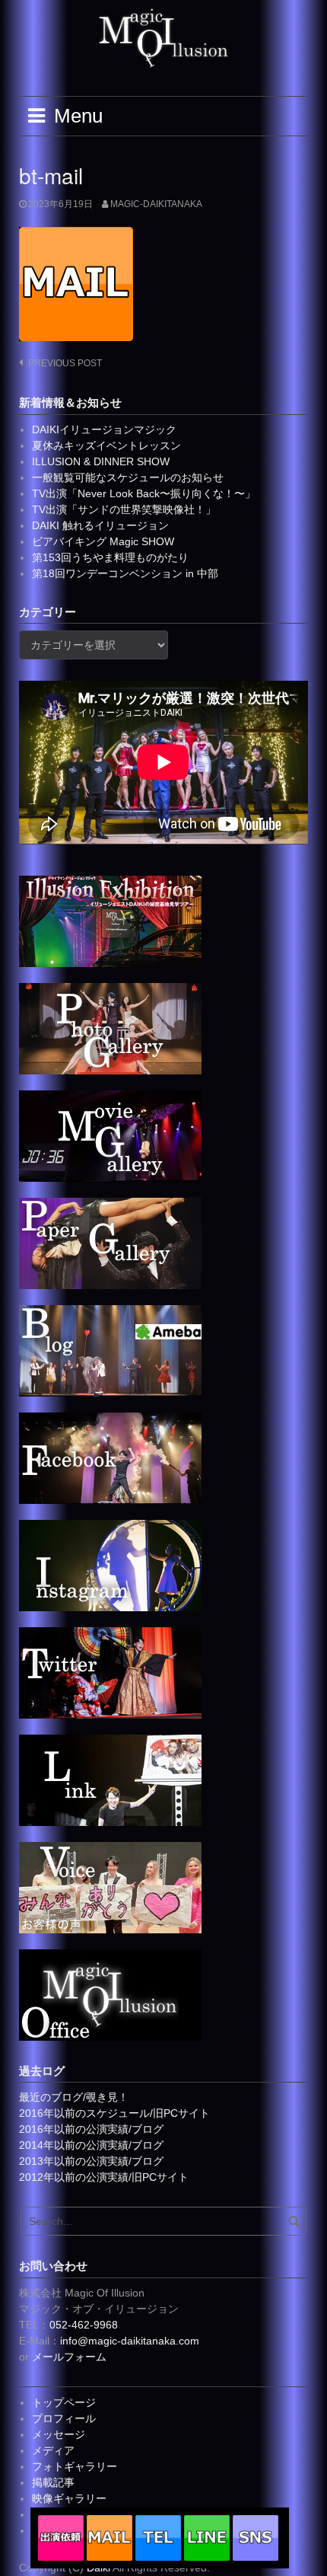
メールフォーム (69, 2357)
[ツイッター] (110, 1672)
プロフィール (64, 2418)
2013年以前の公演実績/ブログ (91, 2161)
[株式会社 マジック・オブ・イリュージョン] (110, 1994)
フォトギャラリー (75, 2466)
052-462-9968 (84, 2325)
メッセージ (59, 2434)
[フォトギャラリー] (110, 1028)
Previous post (65, 363)
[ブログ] (110, 1350)
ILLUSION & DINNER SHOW (101, 461)
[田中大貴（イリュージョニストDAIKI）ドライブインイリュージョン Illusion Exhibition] (110, 921)
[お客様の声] (110, 1887)
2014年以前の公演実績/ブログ (91, 2145)
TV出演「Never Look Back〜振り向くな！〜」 (144, 493)
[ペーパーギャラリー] (110, 1243)
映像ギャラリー (69, 2498)
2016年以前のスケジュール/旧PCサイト (114, 2113)
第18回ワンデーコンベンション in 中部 (125, 573)
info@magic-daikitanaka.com (130, 2341)
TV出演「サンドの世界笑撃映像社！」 (124, 509)
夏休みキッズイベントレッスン (106, 445)
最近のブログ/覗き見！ (74, 2097)
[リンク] (110, 1780)
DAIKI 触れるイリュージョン (100, 525)
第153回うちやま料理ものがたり (110, 557)
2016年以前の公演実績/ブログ (91, 2129)
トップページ (64, 2402)
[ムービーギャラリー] (110, 1135)
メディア (53, 2450)
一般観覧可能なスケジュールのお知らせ (128, 477)
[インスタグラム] (110, 1565)
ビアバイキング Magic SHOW (103, 541)
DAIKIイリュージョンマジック (104, 429)
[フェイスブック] (110, 1457)
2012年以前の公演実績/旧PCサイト (104, 2177)
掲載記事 (53, 2482)
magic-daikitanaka (156, 204)
